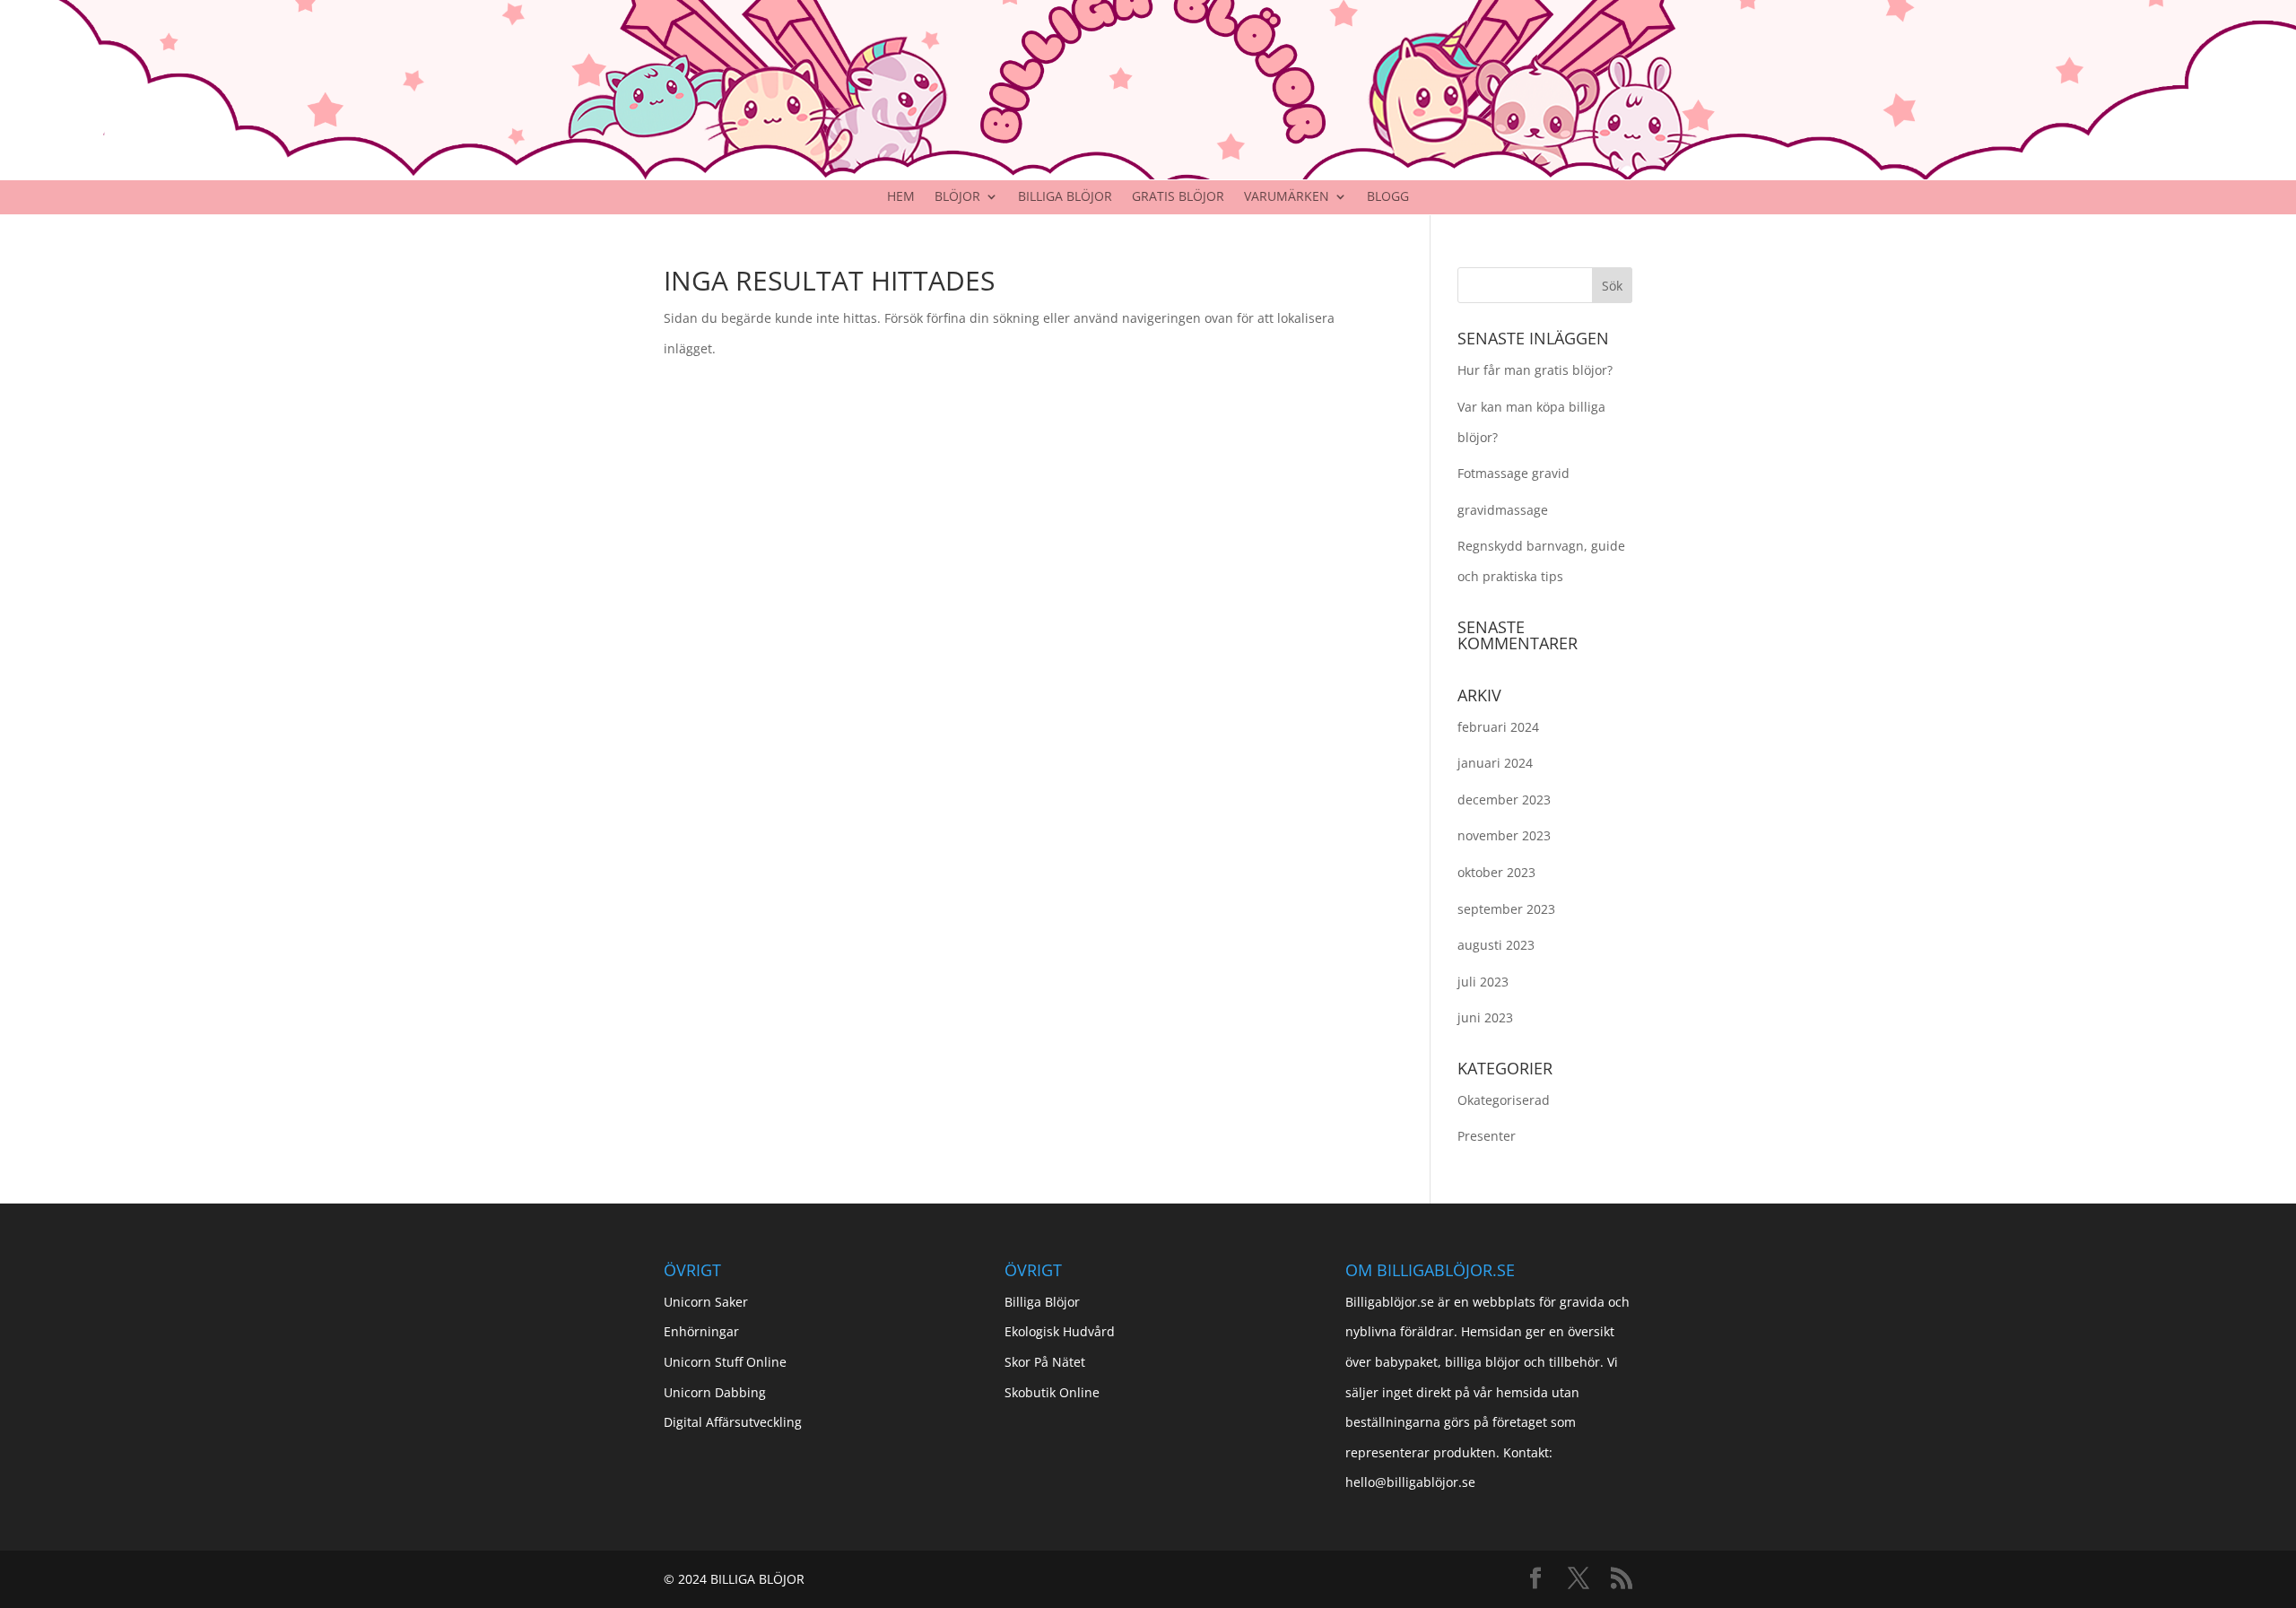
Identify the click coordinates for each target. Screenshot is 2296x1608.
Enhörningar (701, 1331)
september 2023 (1506, 909)
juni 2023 (1485, 1017)
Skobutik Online (1052, 1392)
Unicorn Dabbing (715, 1392)
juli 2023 (1483, 982)
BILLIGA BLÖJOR (1065, 197)
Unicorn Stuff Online (725, 1362)
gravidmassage (1503, 510)
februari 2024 (1498, 727)
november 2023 (1504, 835)
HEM (901, 197)
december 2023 (1504, 800)
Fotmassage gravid (1513, 473)
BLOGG (1388, 197)
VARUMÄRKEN (1287, 197)
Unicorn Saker (706, 1302)
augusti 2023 (1496, 945)
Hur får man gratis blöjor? (1535, 370)
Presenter (1487, 1136)
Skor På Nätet (1045, 1362)
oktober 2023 (1496, 872)
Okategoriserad (1504, 1100)
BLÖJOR (957, 197)
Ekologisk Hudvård (1060, 1331)
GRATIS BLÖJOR (1178, 197)
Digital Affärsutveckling (733, 1422)
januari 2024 (1495, 763)
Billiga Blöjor (1042, 1302)
